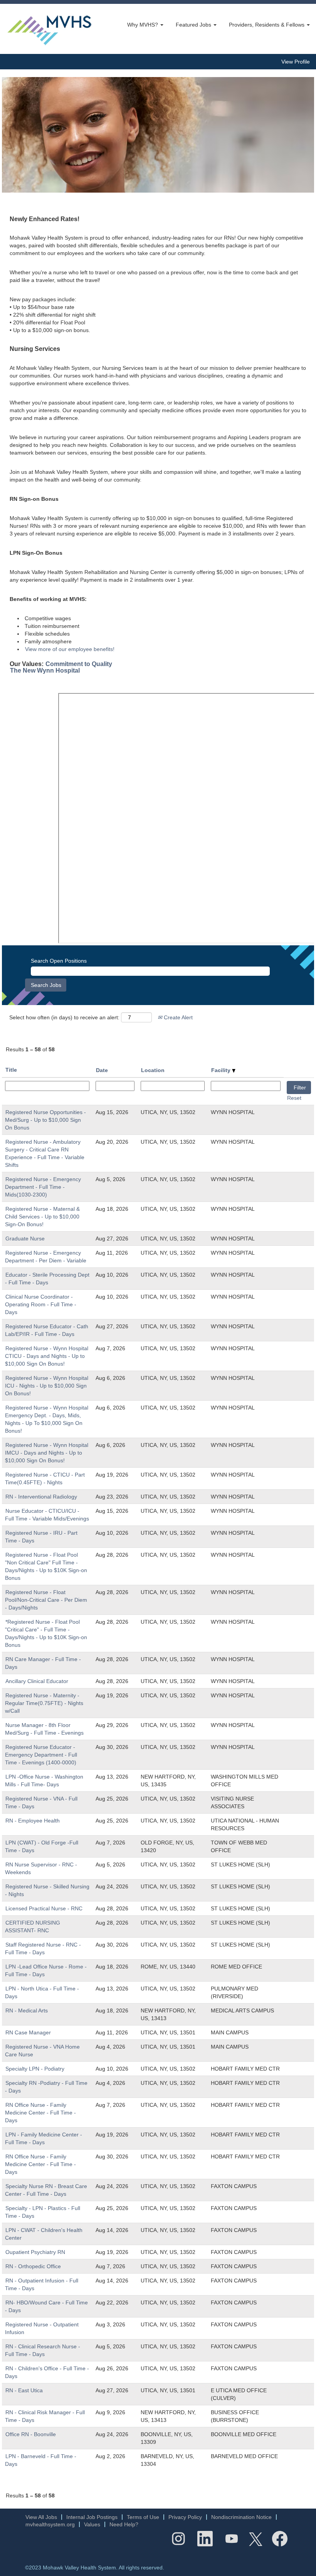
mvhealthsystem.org (50, 2524)
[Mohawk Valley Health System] (49, 29)
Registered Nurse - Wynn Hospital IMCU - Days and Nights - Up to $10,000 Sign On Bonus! (47, 1453)
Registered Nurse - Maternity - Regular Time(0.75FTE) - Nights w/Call (44, 1703)
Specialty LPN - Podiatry (35, 2069)
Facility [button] (222, 1070)
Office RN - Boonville (31, 2434)
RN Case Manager (28, 2032)
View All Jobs (41, 2517)
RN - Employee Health (33, 1821)
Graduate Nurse (25, 1238)
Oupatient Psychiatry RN (35, 2252)
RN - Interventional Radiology (41, 1497)
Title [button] (11, 1070)
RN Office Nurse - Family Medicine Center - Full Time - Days (40, 2113)
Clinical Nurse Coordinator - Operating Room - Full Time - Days (41, 1304)
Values (92, 2524)
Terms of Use (143, 2517)
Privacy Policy (185, 2517)
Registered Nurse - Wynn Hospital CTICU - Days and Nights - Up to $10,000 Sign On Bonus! (47, 1356)
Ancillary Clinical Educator (37, 1681)
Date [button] (102, 1070)
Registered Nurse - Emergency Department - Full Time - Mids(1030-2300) (43, 1187)
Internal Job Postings (92, 2517)
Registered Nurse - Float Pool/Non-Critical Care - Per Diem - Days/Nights (46, 1600)
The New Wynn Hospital (45, 670)
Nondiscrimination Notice (241, 2517)
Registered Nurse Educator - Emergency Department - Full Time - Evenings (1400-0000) (41, 1755)
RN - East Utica (24, 2390)
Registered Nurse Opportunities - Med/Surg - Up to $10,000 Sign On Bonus (45, 1120)
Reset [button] (294, 1098)
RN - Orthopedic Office (33, 2266)
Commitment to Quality (79, 664)
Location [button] (153, 1070)
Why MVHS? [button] (143, 25)
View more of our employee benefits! (70, 649)
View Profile (296, 62)
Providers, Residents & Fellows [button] (267, 25)
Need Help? (124, 2524)
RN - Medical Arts (27, 2010)
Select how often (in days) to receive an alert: (64, 1017)
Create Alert (177, 1017)
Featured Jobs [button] (194, 25)
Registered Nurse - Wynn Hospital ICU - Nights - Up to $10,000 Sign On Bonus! (47, 1386)
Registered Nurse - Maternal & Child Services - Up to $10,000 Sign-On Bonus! (42, 1217)
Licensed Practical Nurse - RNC (44, 1908)
